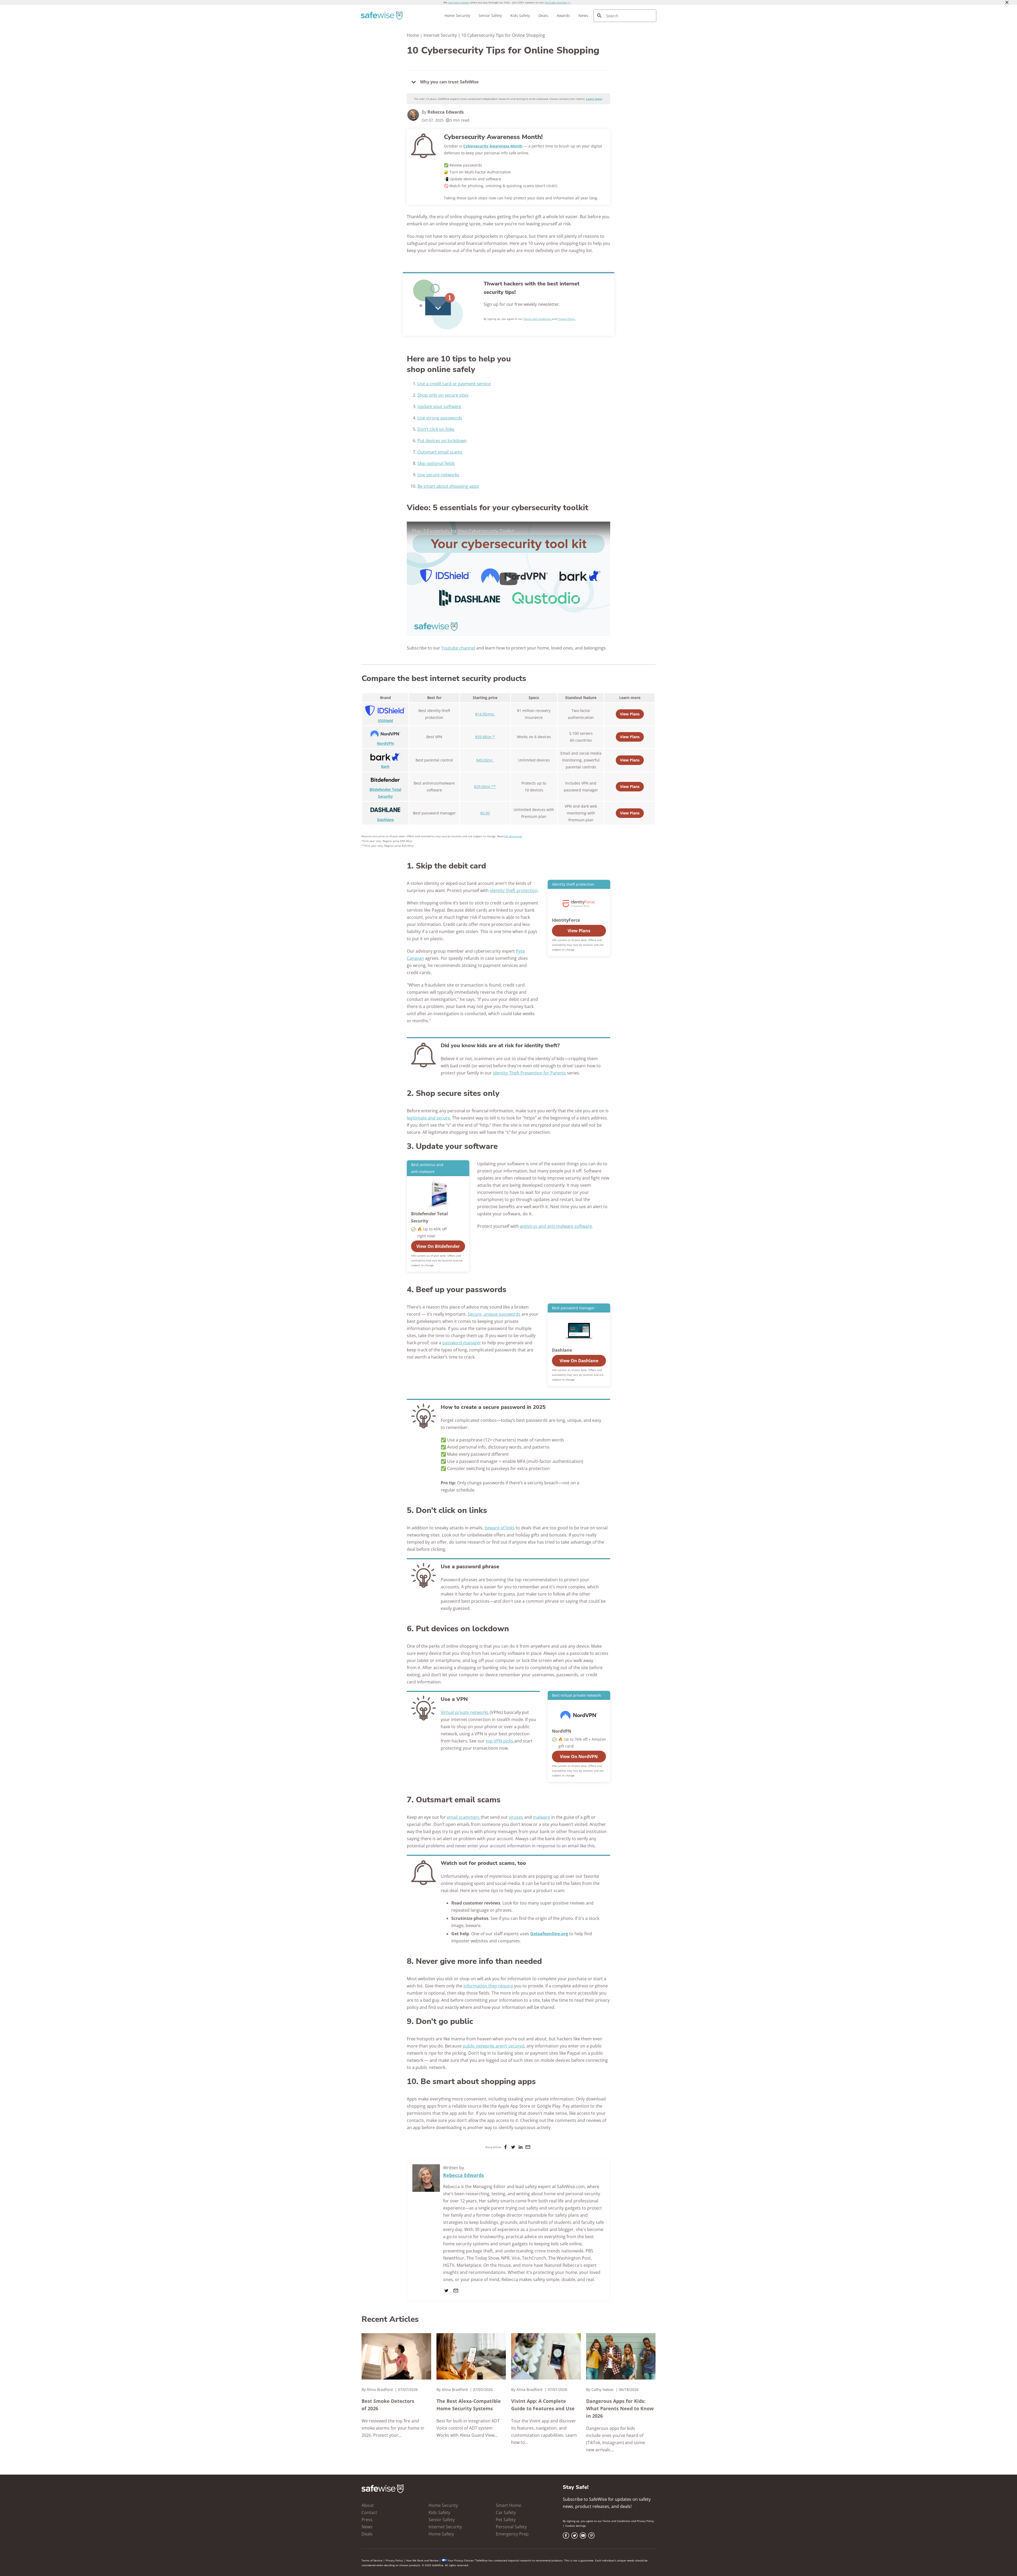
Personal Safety (511, 2527)
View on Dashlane (579, 1361)
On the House (497, 2265)
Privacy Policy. (567, 319)
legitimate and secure (428, 1118)
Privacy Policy (645, 2521)
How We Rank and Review (422, 2560)
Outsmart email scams (440, 452)
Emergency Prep (512, 2534)
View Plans (630, 714)
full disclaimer (513, 836)
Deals (543, 15)
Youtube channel (458, 648)
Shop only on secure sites (443, 395)
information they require (489, 1986)
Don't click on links (436, 429)
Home (413, 35)
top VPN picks (500, 1741)
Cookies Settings (576, 2526)
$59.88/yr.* (485, 737)
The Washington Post (570, 2258)
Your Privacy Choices (461, 2560)
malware (541, 1817)
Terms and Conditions (538, 319)
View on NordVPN (579, 1757)
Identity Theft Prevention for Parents (529, 1073)
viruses (516, 1817)
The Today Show (483, 2258)
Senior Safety (490, 15)
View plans (630, 787)
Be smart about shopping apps (448, 486)
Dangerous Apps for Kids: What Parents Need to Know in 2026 (620, 2408)
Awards (563, 15)
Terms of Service (372, 2560)
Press (367, 2520)
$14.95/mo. (485, 714)
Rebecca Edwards (446, 112)
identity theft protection (514, 890)
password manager (462, 1343)
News (583, 15)
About (368, 2505)
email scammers (464, 1817)
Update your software (439, 406)
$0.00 (485, 813)
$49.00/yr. (485, 760)
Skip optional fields (436, 463)
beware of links (500, 1528)
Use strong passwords (440, 418)
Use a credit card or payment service (454, 384)
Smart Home (508, 2505)
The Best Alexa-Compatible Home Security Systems (469, 2405)
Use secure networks (438, 475)
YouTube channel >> (557, 2)
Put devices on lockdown (442, 441)
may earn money (459, 2)
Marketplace (469, 2265)
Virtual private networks (465, 1712)
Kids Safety (520, 15)
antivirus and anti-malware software (556, 1226)
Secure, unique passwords (494, 1314)
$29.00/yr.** (485, 787)
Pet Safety (506, 2520)
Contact (369, 2512)
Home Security (457, 15)
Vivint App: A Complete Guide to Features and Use (543, 2405)
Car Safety (506, 2512)
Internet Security (440, 35)
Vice (516, 2258)
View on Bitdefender (438, 1246)
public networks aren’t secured (494, 2046)
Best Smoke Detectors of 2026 (388, 2405)
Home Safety (441, 2534)
